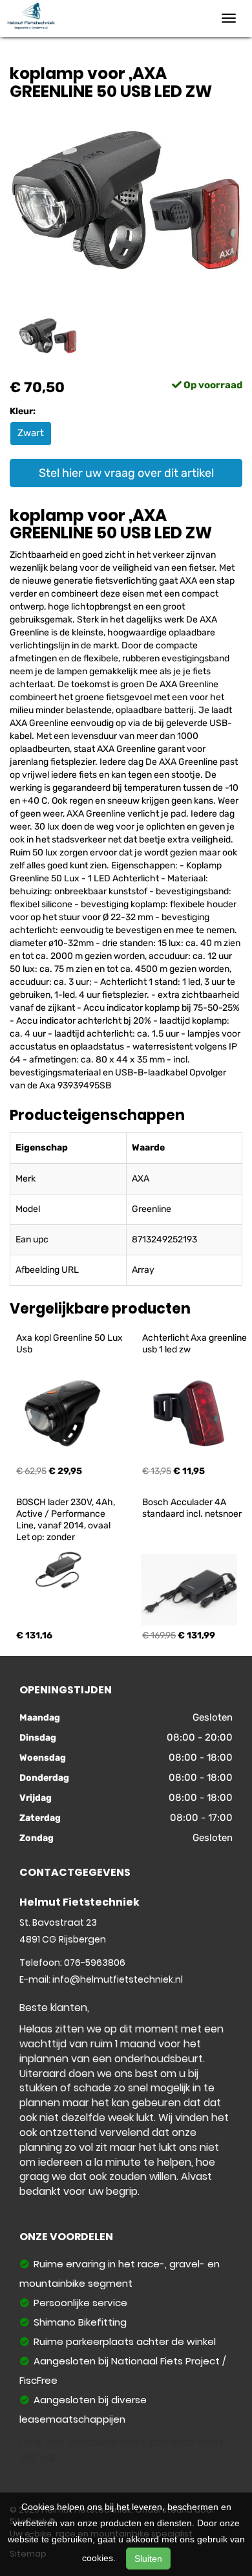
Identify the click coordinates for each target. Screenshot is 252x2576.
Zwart (31, 433)
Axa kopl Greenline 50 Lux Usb (70, 1344)
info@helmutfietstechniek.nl (118, 1979)
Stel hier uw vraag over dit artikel (126, 473)
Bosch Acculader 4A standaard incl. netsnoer (192, 1508)
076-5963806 (95, 1963)
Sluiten (148, 2559)
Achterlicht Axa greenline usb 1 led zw (195, 1344)
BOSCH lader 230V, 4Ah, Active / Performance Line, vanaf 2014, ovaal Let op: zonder (67, 1520)
